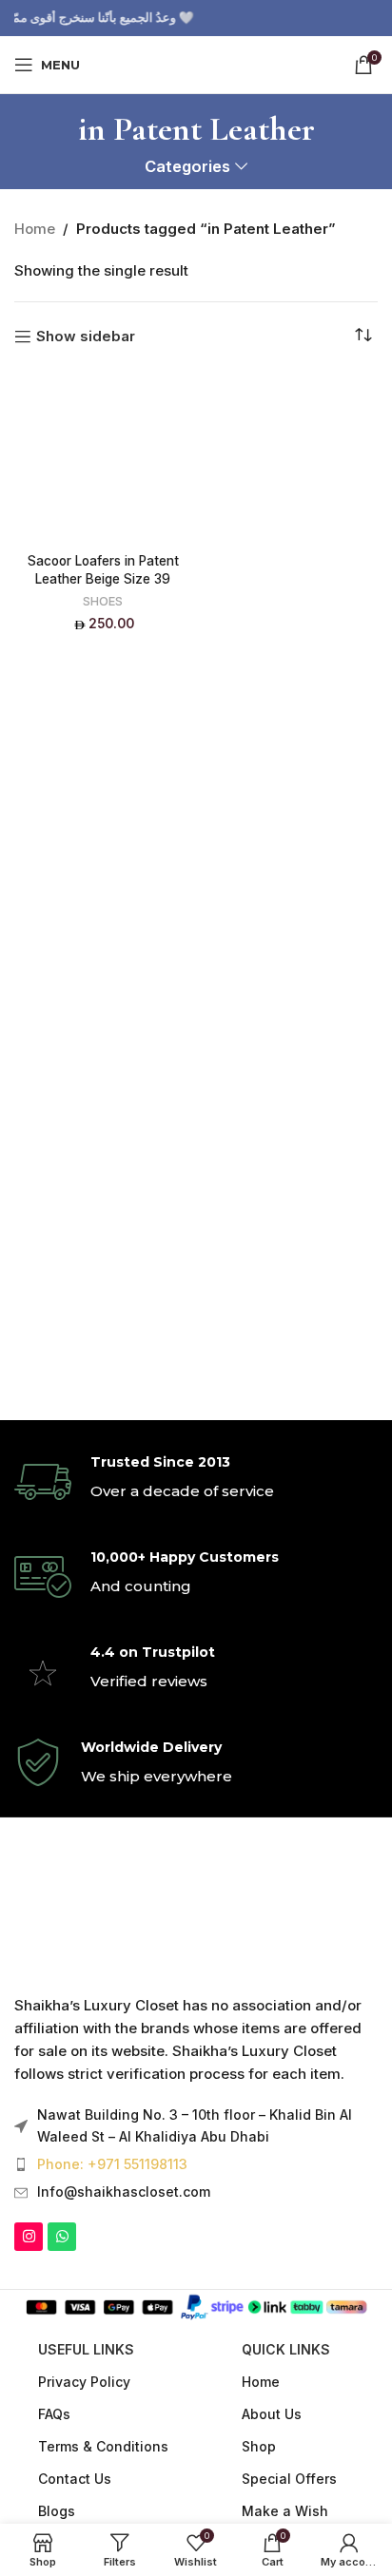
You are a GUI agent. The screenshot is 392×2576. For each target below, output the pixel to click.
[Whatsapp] (62, 2237)
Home (35, 229)
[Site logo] (196, 63)
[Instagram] (29, 2237)
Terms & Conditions (103, 2446)
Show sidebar (86, 336)
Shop (259, 2446)
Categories (187, 167)
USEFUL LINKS (86, 2349)
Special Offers (289, 2479)
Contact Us (75, 2479)
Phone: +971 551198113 (112, 2164)
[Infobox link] (196, 1482)
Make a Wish (285, 2511)
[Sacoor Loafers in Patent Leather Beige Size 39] (103, 457)
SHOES (103, 601)
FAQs (54, 2414)
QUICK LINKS (286, 2349)
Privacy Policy (84, 2382)
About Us (272, 2414)
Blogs (57, 2511)
